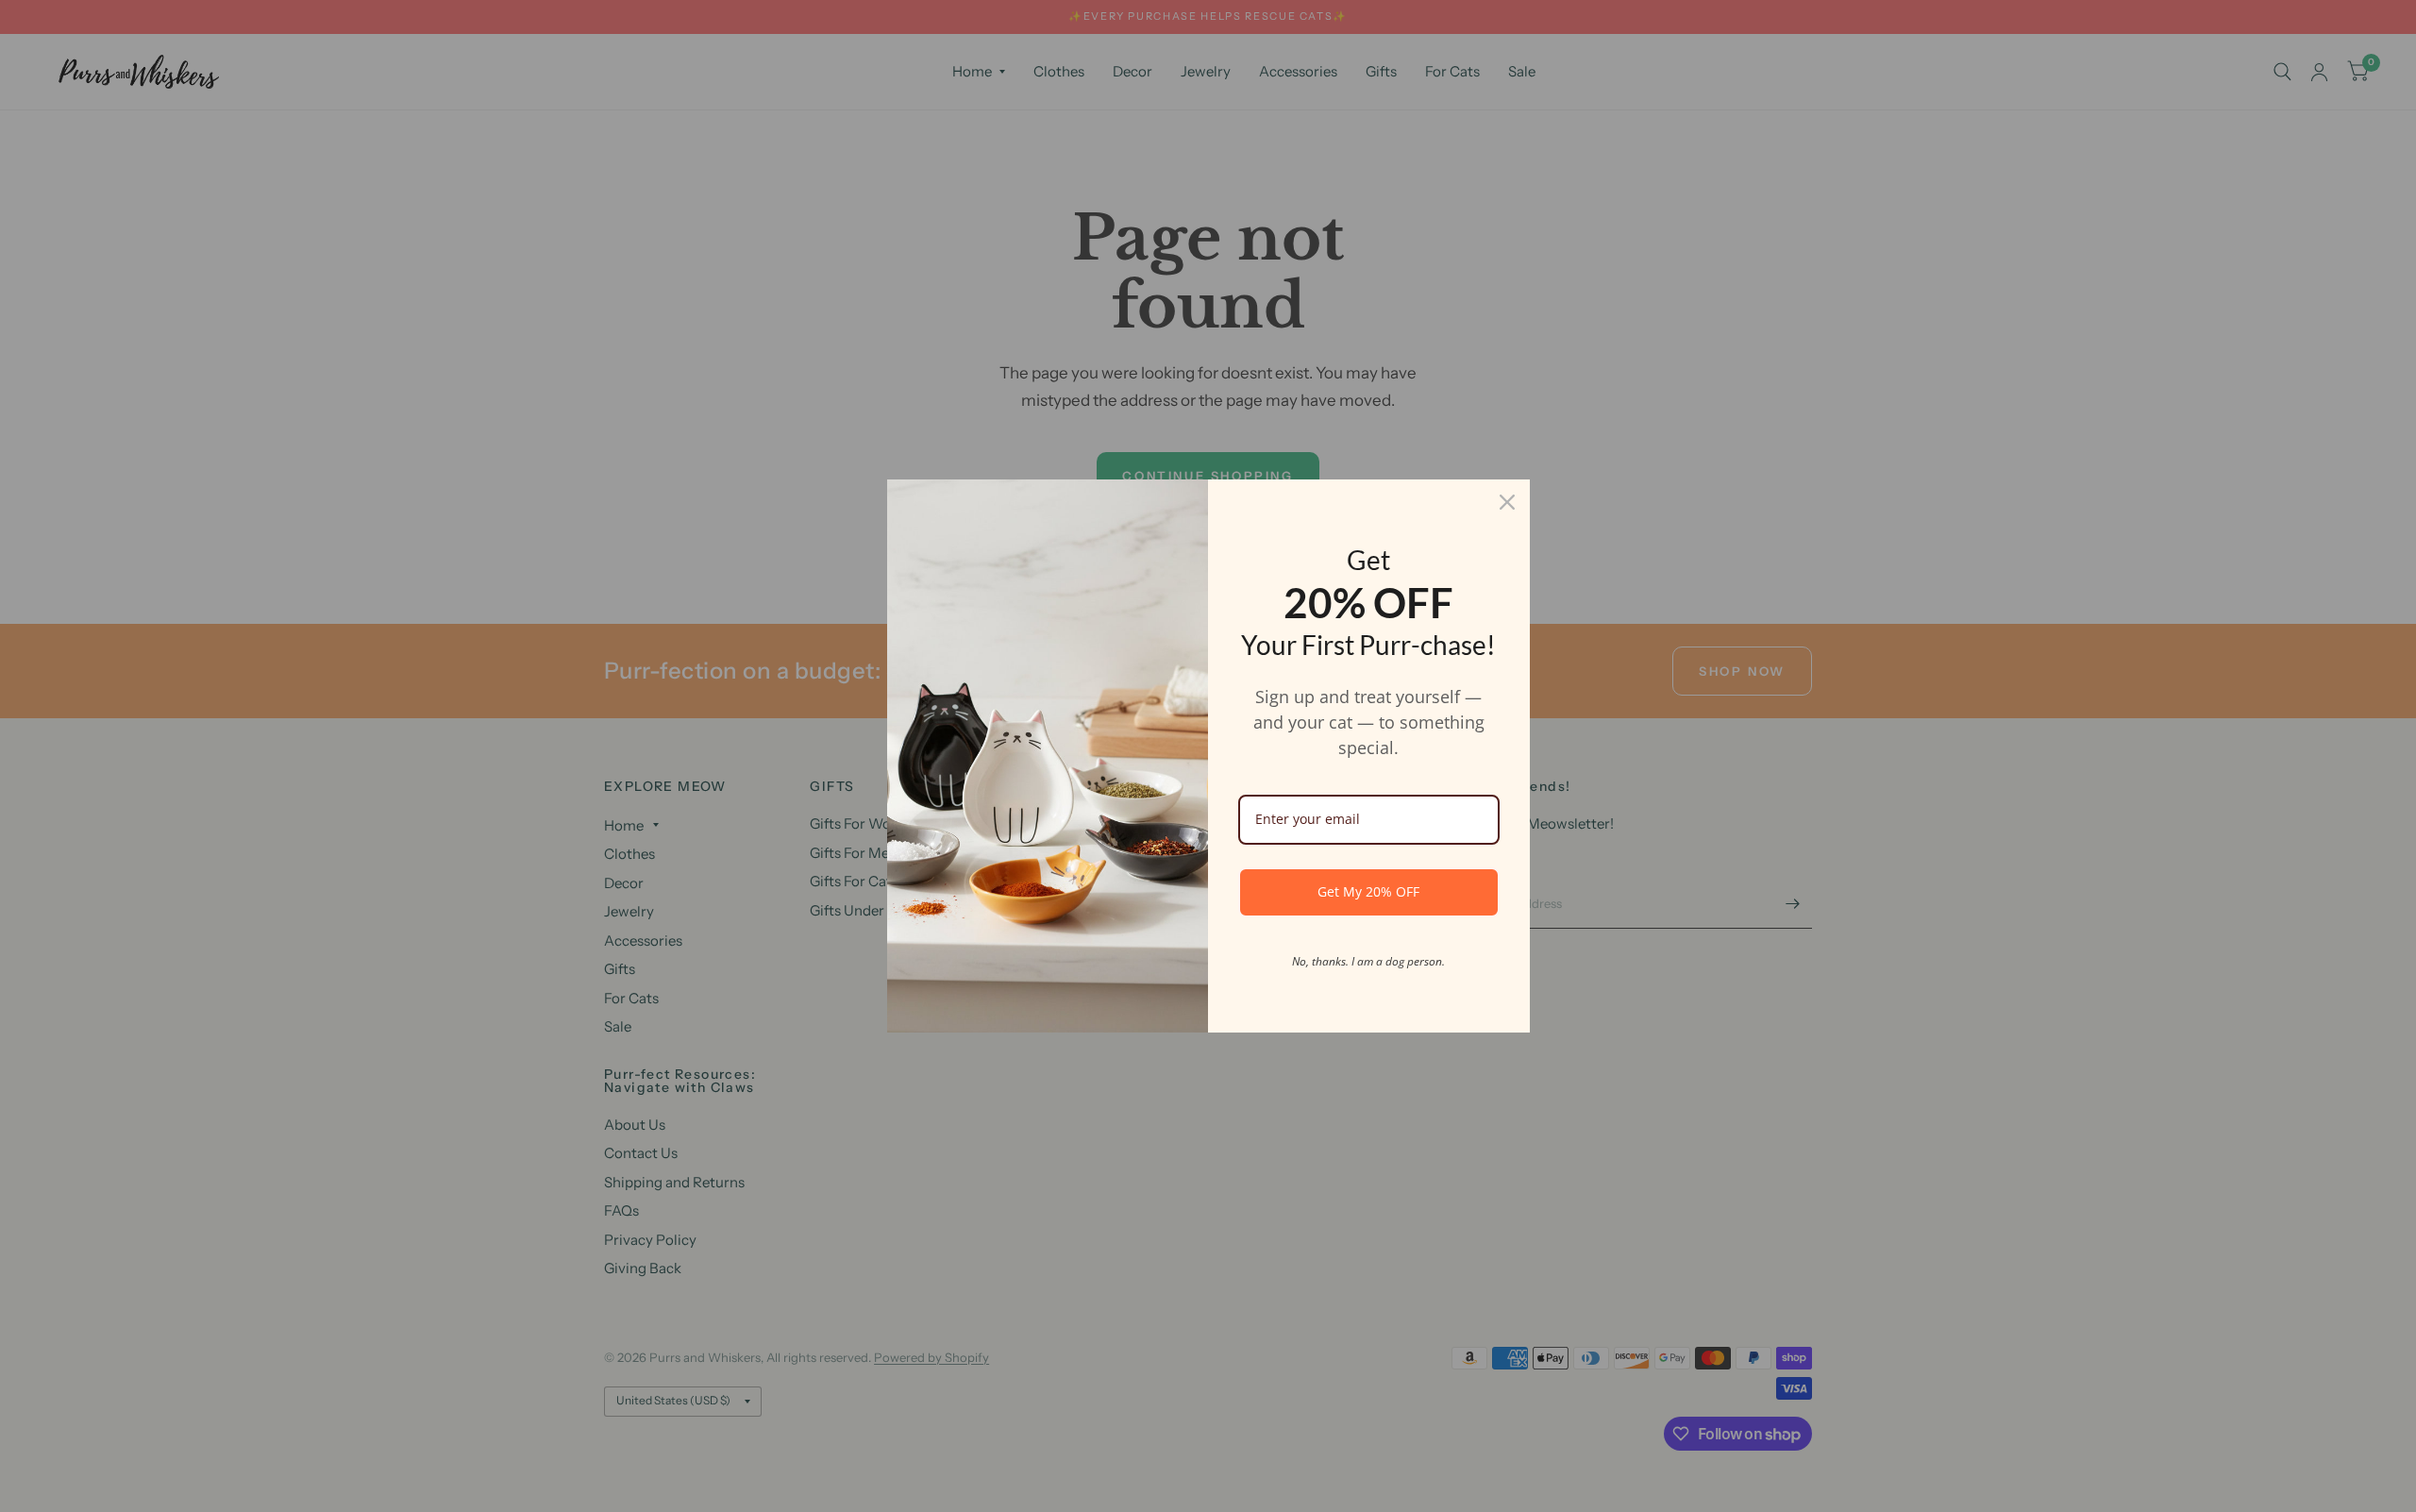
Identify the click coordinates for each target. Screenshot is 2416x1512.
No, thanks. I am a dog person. (1368, 961)
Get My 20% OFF (1368, 891)
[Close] (1507, 502)
